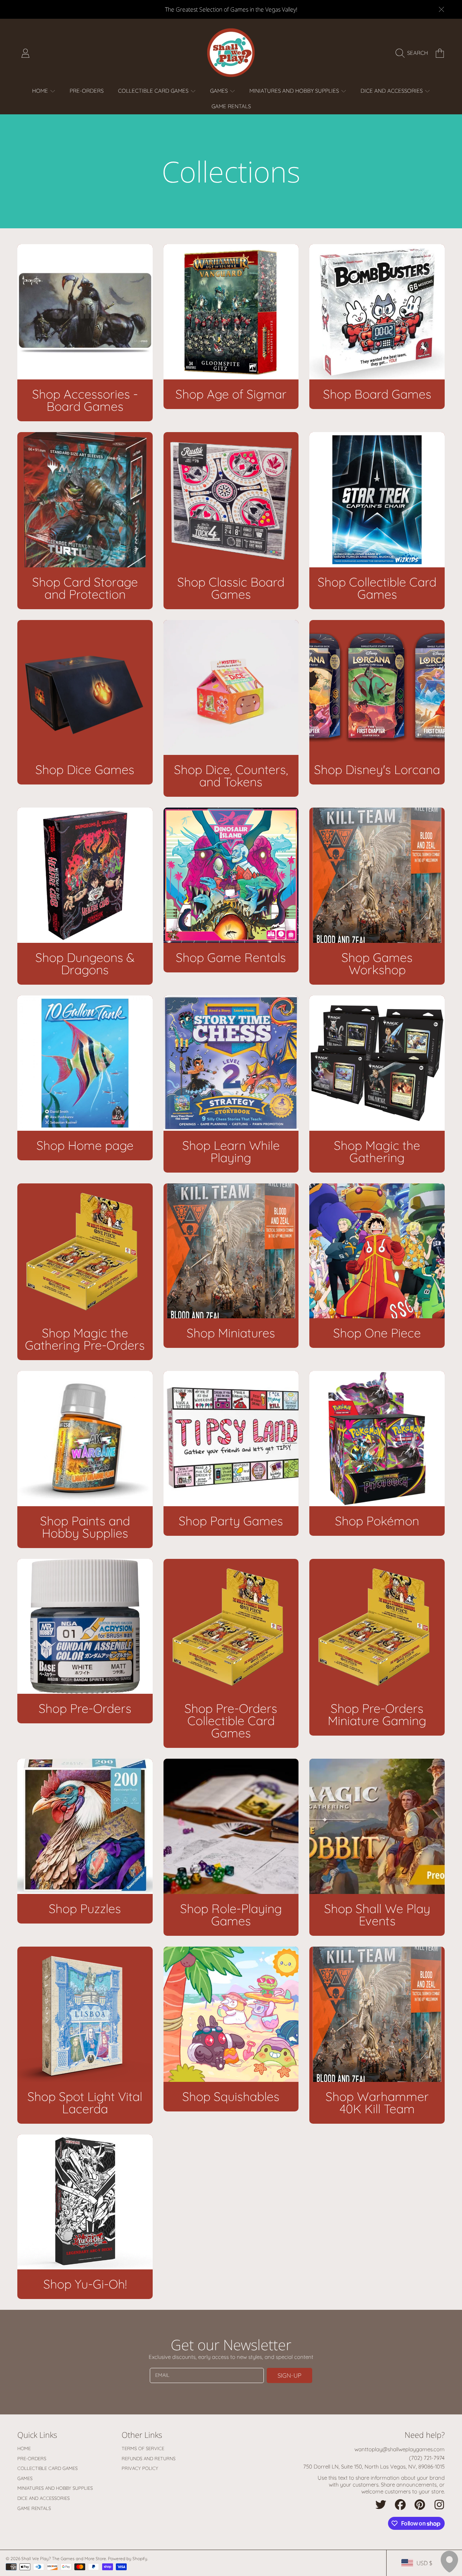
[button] (414, 53)
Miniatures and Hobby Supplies (295, 91)
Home (41, 91)
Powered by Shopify (128, 2559)
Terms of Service (143, 2448)
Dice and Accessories (392, 91)
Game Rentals (34, 2508)
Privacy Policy (140, 2468)
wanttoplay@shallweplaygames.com (400, 2449)
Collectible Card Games (154, 91)
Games (220, 91)
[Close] (441, 9)
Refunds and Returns (149, 2458)
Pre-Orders (32, 2458)
